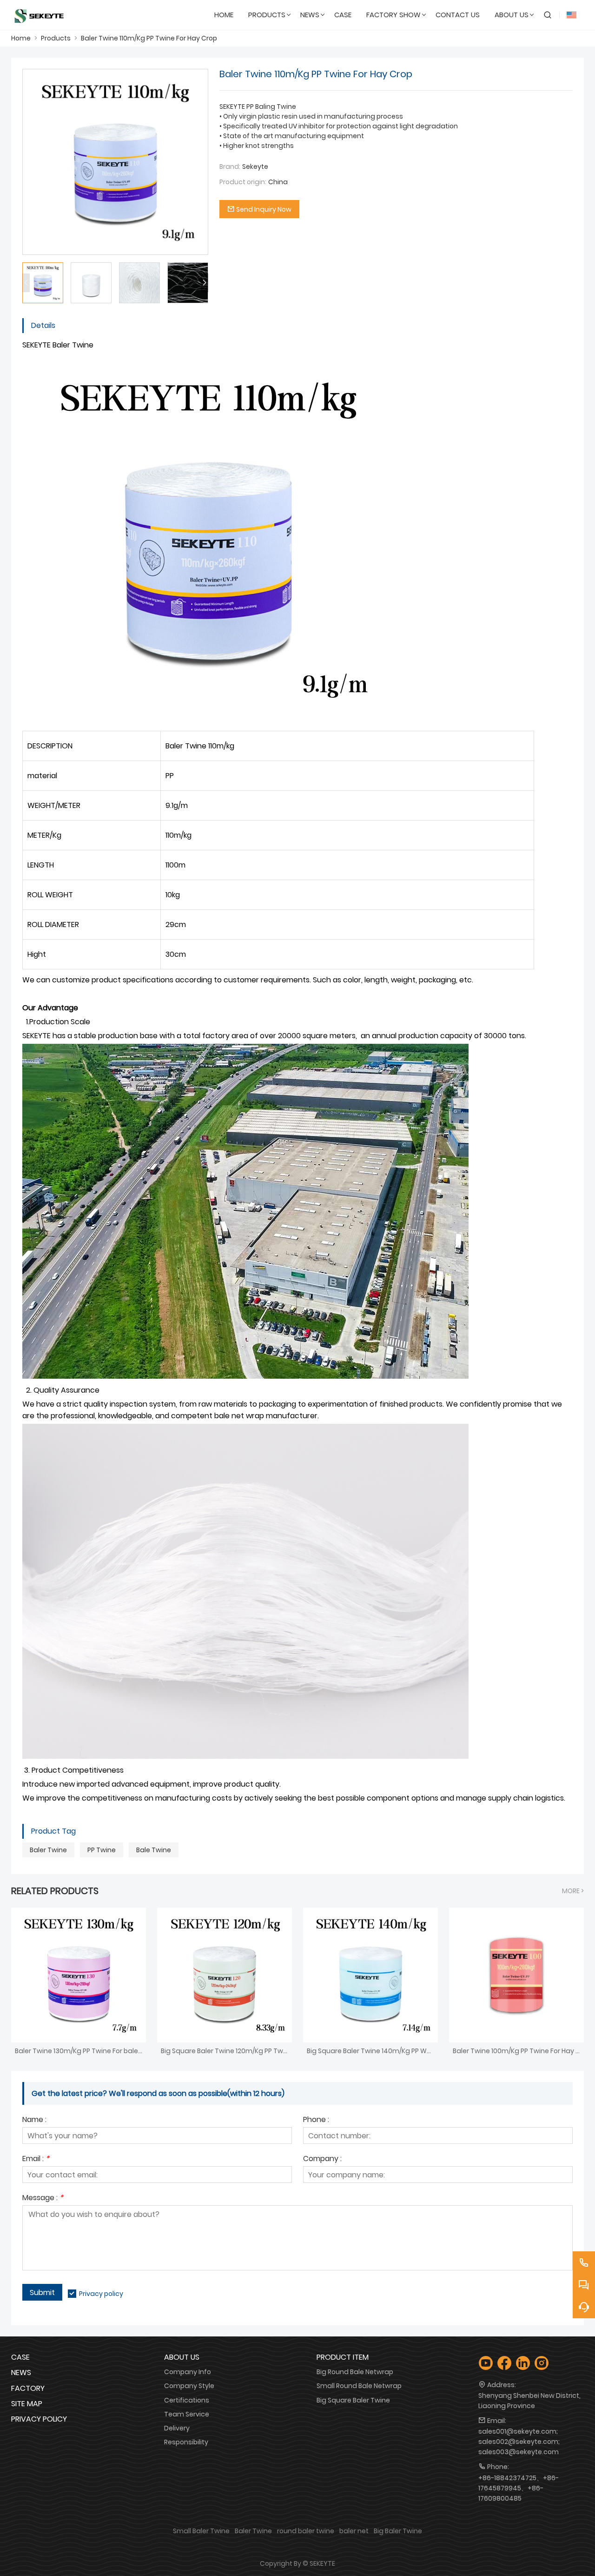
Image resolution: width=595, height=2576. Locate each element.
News (21, 2372)
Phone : (316, 2120)
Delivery (177, 2428)
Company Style (189, 2386)
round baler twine (306, 2531)
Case (20, 2357)
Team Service (187, 2414)
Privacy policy (101, 2294)
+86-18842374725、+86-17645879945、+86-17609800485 (519, 2488)
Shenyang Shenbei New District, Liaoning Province (529, 2401)
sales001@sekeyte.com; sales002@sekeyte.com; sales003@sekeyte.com (519, 2442)
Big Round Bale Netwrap (355, 2372)
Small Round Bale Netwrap (359, 2386)
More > (573, 1891)
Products (56, 38)
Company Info (188, 2372)
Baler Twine (48, 1850)
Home (21, 38)
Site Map (27, 2404)
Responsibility (186, 2442)
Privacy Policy (39, 2419)
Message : (43, 2199)
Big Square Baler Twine (353, 2400)
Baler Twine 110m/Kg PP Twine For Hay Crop (149, 38)
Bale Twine (154, 1850)
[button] (205, 283)
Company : (322, 2159)
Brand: (230, 167)
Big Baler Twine (398, 2531)
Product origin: (243, 182)
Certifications (187, 2400)
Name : (34, 2120)
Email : (36, 2159)
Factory (28, 2388)
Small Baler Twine (201, 2531)
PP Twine (102, 1850)
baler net (354, 2531)
